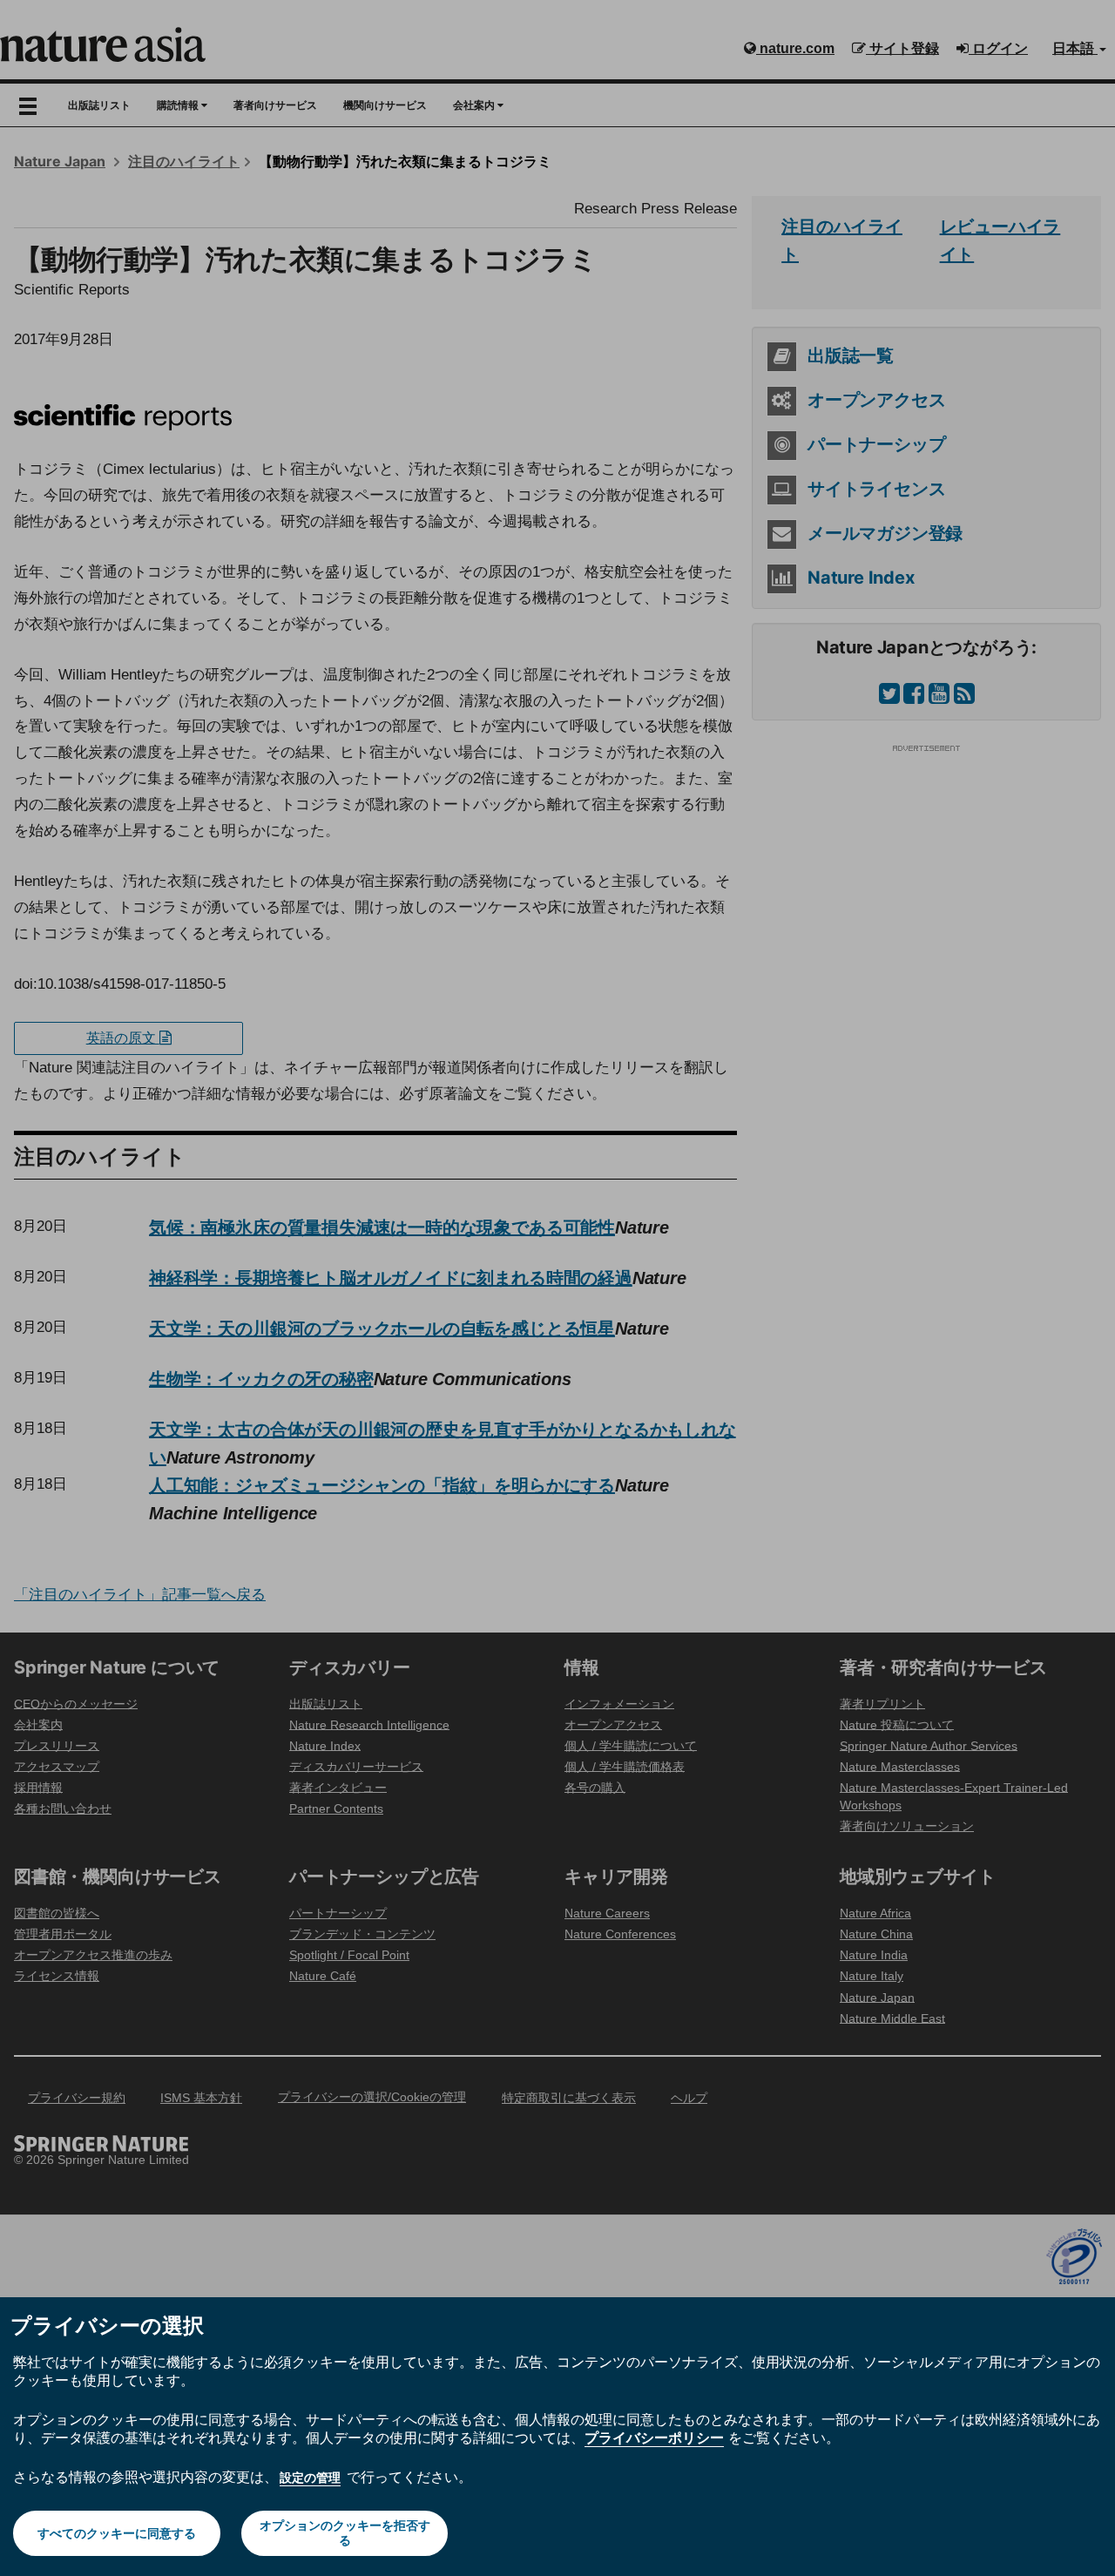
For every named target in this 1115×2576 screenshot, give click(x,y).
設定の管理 (310, 2478)
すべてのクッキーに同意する (117, 2533)
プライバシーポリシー (654, 2437)
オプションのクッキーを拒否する (345, 2533)
